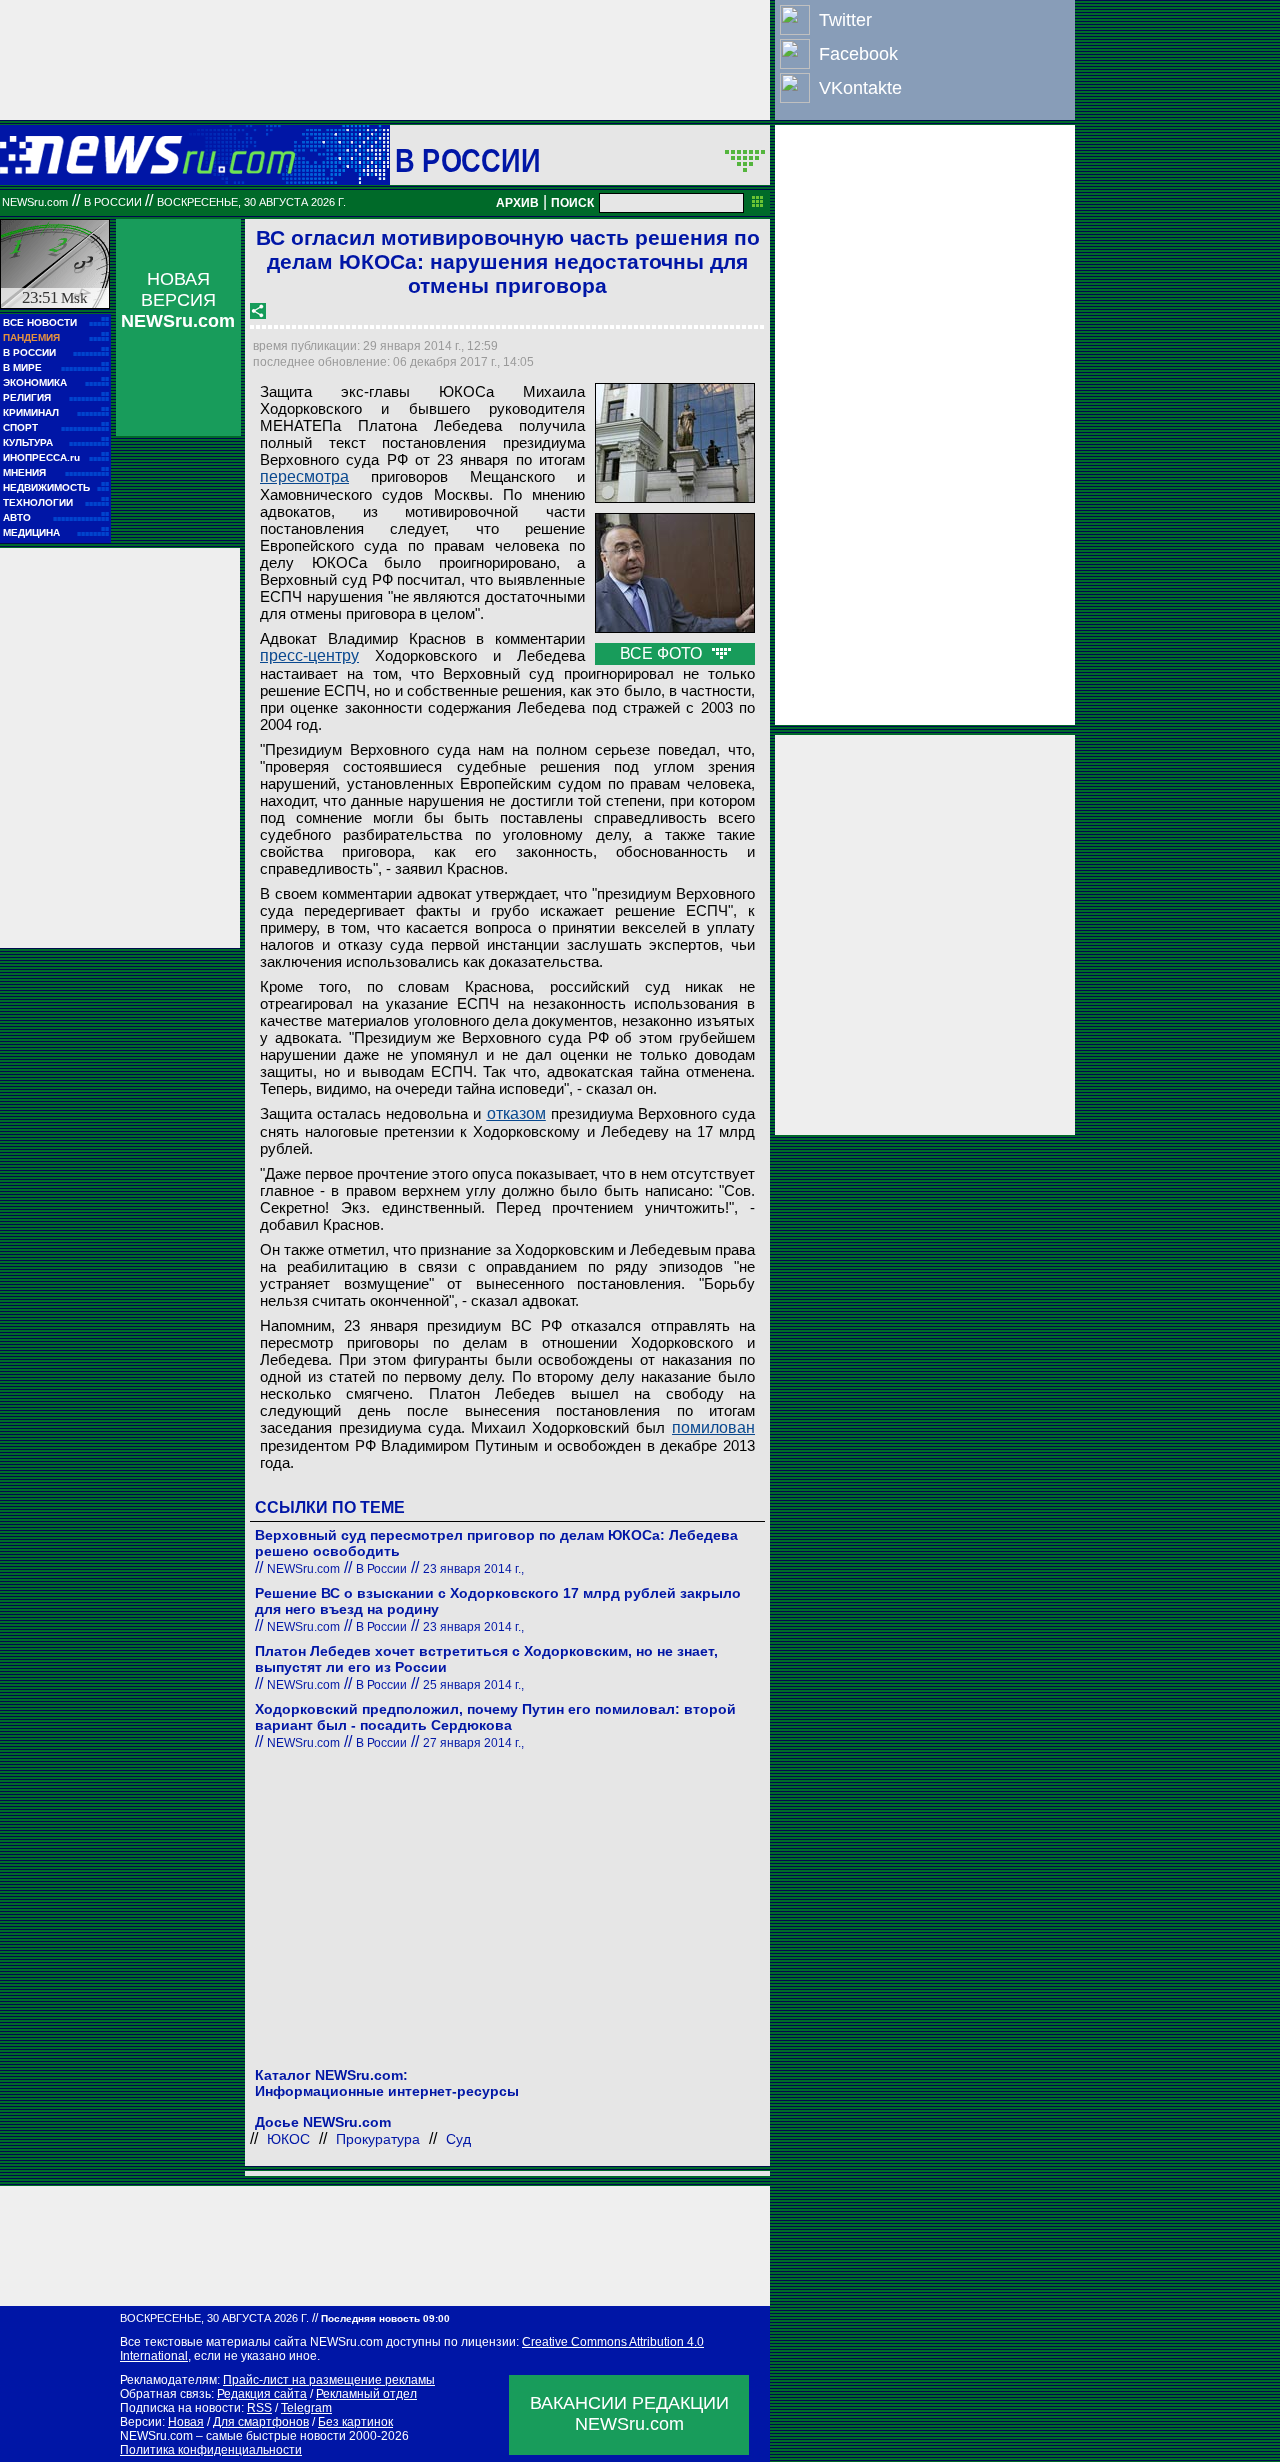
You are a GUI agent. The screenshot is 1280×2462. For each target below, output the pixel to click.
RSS (259, 2408)
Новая (186, 2422)
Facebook (858, 54)
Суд (458, 2139)
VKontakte (860, 88)
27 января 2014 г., (473, 1743)
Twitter (845, 20)
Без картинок (355, 2422)
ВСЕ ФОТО (663, 653)
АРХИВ (517, 203)
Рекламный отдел (366, 2394)
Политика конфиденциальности (211, 2450)
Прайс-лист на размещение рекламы (329, 2380)
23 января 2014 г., (473, 1569)
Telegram (306, 2408)
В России (467, 160)
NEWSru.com (35, 202)
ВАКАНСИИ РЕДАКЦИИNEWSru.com (629, 2413)
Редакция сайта (262, 2394)
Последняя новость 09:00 (385, 2318)
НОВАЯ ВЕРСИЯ (178, 300)
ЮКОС (288, 2139)
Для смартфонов (261, 2422)
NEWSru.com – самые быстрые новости (233, 2436)
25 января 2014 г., (473, 1685)
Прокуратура (378, 2139)
